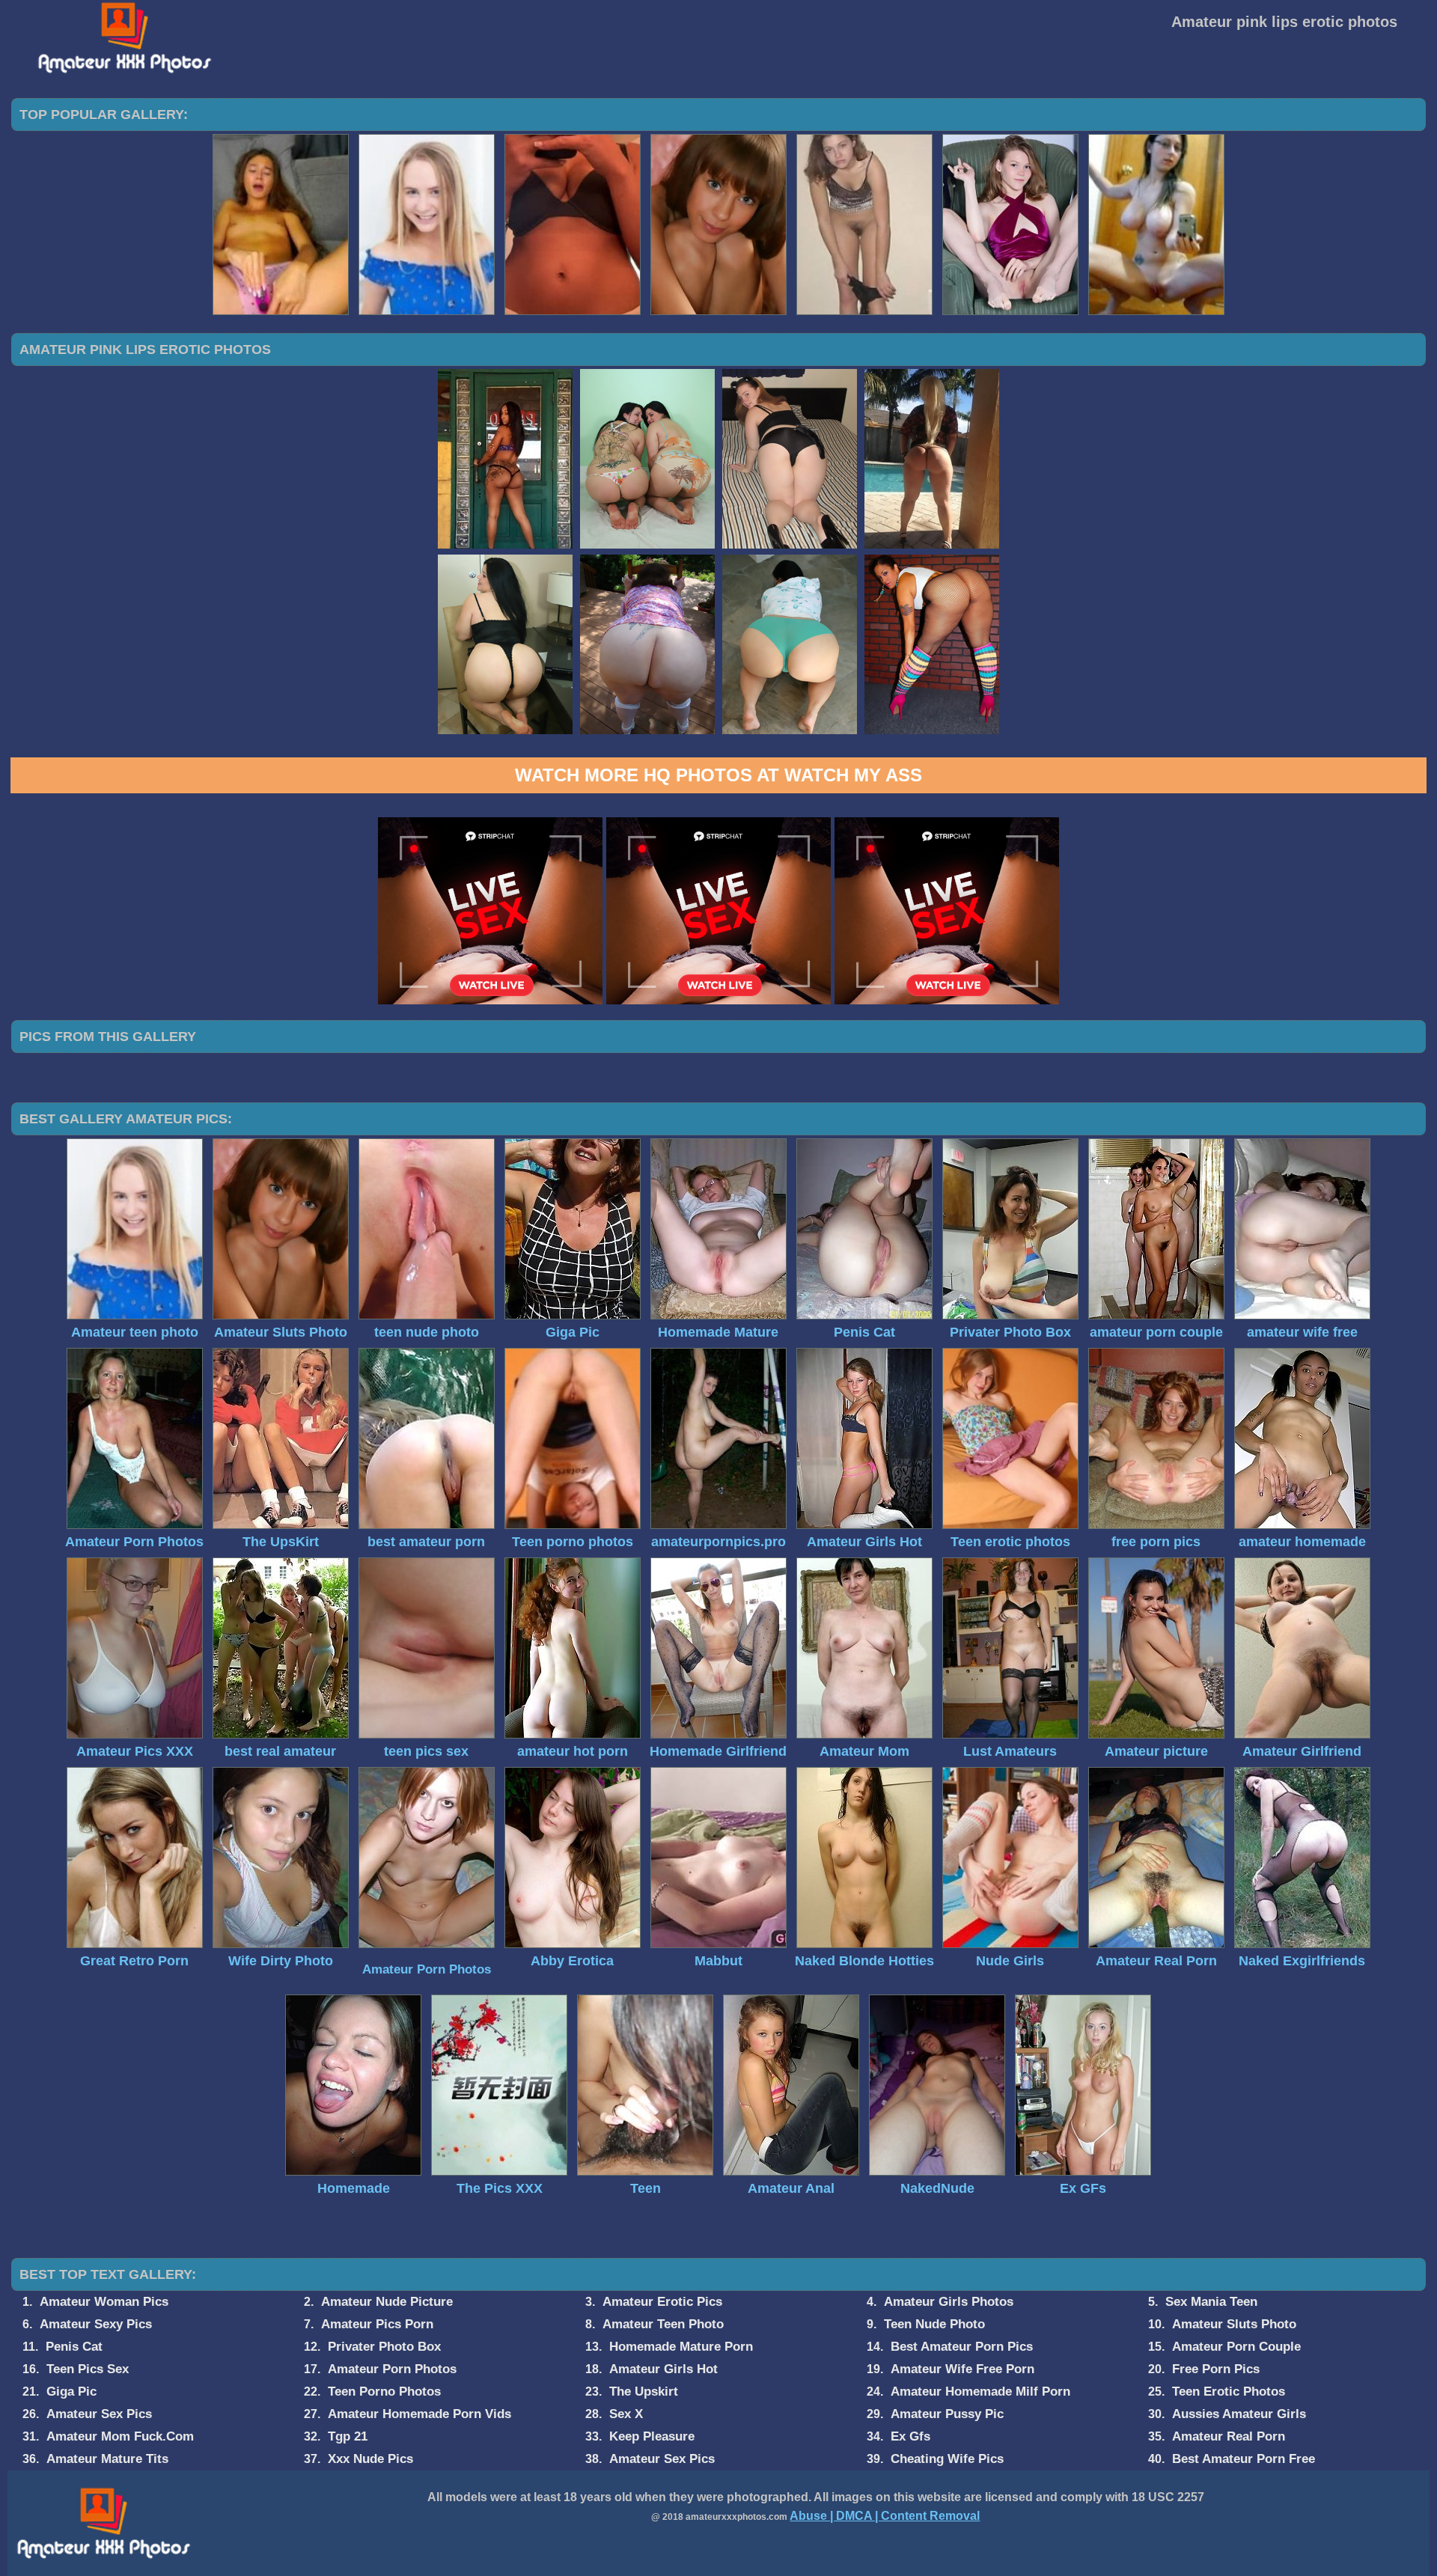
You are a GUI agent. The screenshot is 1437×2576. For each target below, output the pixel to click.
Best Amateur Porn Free (1244, 2459)
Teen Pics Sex (88, 2369)
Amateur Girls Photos (949, 2302)
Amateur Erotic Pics (662, 2302)
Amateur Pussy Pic (947, 2414)
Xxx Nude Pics (370, 2459)
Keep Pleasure (652, 2436)
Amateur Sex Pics (99, 2414)
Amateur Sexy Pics (96, 2324)
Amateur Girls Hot (663, 2369)
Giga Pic (71, 2392)
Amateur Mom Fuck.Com (120, 2436)
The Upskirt (644, 2392)
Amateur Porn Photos (427, 1969)
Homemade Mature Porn (681, 2347)
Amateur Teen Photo (663, 2324)
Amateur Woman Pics (104, 2302)
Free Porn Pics (1216, 2369)
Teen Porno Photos (384, 2392)
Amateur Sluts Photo (1234, 2324)
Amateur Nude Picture (387, 2302)
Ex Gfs (910, 2436)
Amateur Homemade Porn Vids (419, 2414)
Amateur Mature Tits (107, 2459)
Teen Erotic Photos (1229, 2392)
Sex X (626, 2414)
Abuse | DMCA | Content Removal (885, 2516)
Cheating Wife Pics (947, 2459)
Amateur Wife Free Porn (962, 2369)
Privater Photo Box (384, 2347)
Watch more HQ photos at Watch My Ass (718, 775)
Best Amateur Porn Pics (962, 2347)
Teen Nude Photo (934, 2324)
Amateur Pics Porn (377, 2324)
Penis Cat (74, 2347)
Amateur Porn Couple (1236, 2347)
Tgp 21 (348, 2436)
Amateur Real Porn (1229, 2436)
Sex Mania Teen (1211, 2302)
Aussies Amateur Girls (1239, 2414)
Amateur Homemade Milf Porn (980, 2392)
